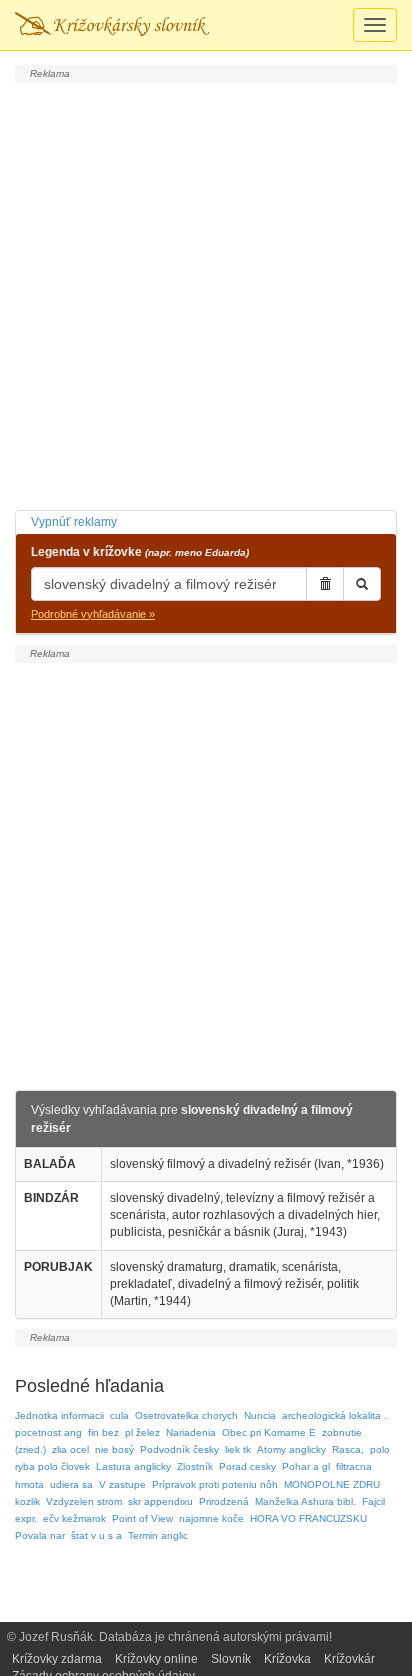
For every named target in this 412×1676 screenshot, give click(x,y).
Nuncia (260, 1415)
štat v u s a (96, 1535)
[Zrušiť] (325, 584)
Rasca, (348, 1449)
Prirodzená (224, 1501)
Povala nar (40, 1535)
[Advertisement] (206, 294)
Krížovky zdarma (57, 1659)
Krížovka (287, 1659)
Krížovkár (349, 1659)
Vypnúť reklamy (74, 522)
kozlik (27, 1501)
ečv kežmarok (74, 1518)
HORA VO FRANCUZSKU (308, 1518)
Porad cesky (247, 1466)
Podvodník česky (179, 1449)
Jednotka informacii (59, 1415)
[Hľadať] (362, 584)
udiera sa (71, 1484)
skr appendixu (160, 1501)
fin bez (103, 1432)
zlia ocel (70, 1449)
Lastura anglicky (133, 1466)
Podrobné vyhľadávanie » (93, 614)
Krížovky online (156, 1659)
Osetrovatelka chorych (186, 1415)
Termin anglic (158, 1535)
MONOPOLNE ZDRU (332, 1484)
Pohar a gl (306, 1466)
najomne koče (211, 1518)
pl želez (142, 1432)
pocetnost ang (48, 1432)
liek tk (238, 1449)
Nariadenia (191, 1432)
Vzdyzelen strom (84, 1501)
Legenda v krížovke (140, 552)
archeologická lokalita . (334, 1415)
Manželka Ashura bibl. (305, 1501)
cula (119, 1415)
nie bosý (114, 1449)
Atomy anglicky (291, 1449)
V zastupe (122, 1484)
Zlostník (195, 1466)
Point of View (142, 1518)
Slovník (231, 1659)
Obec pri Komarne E (269, 1432)
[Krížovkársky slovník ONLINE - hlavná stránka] (112, 25)
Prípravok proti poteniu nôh (215, 1484)
